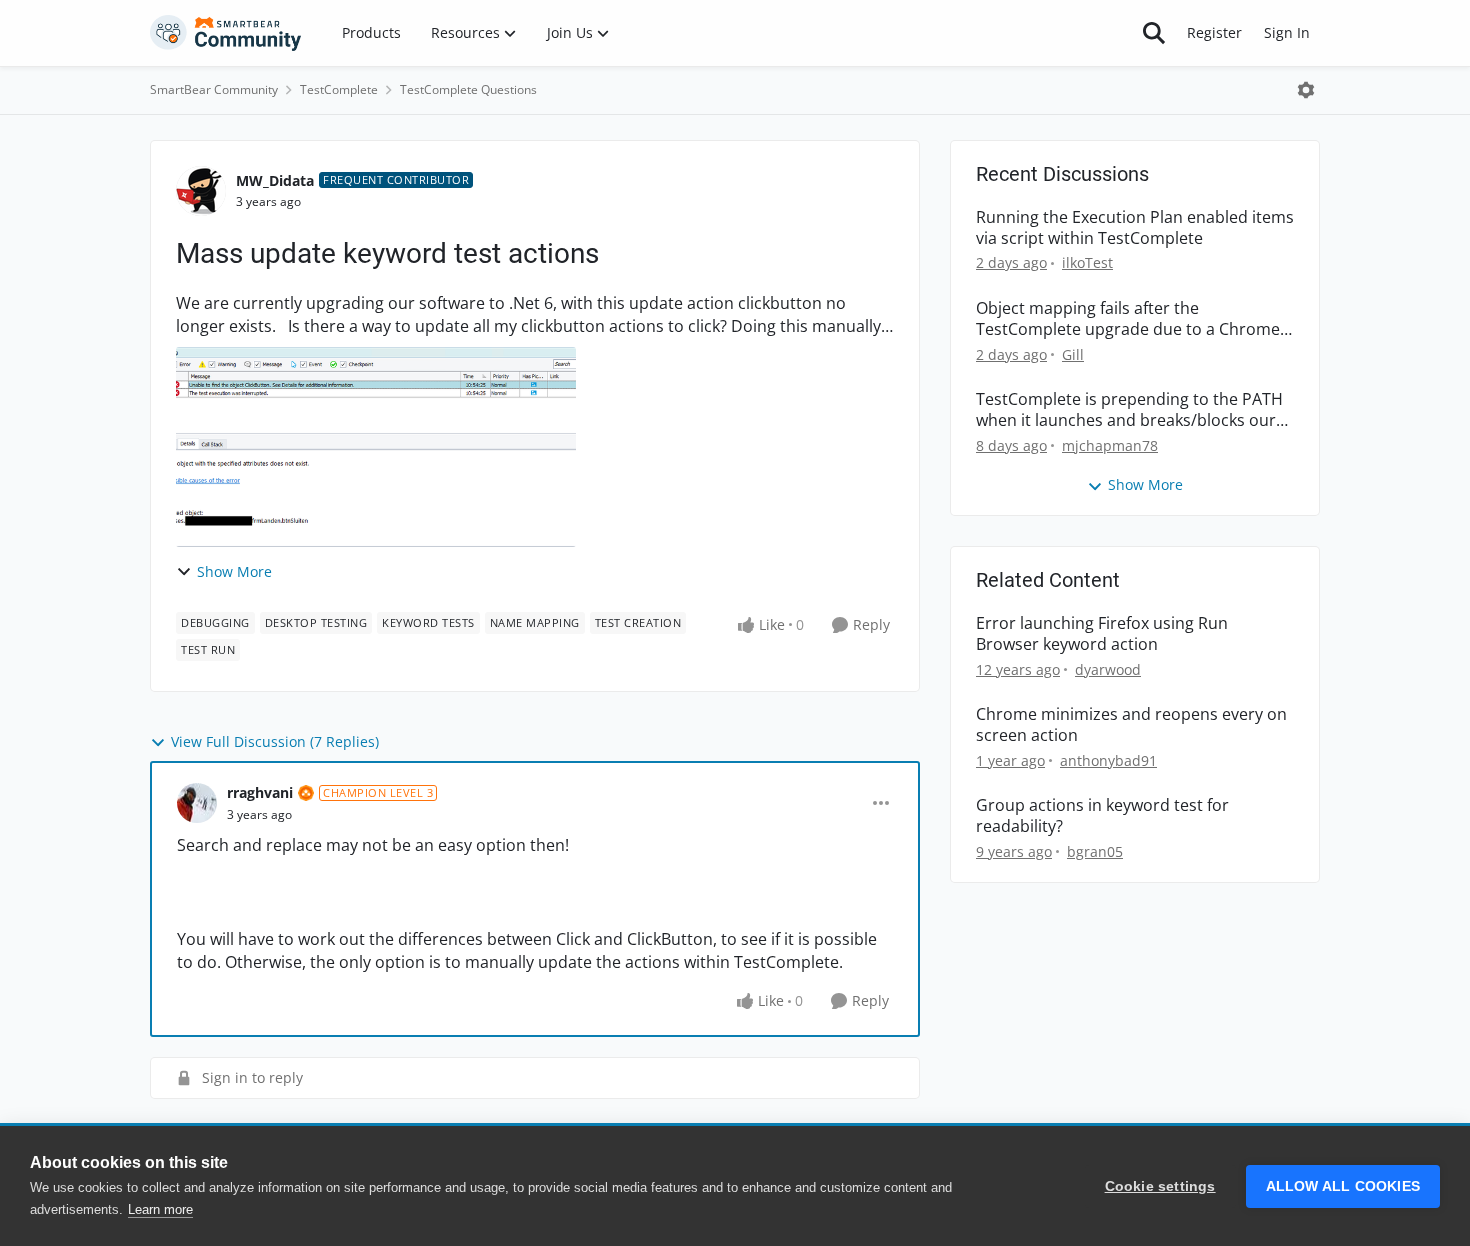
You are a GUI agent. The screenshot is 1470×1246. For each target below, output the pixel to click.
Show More (234, 571)
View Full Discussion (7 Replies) (275, 741)
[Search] (1154, 33)
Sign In (1287, 32)
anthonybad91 (1108, 760)
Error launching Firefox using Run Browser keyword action (1102, 634)
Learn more (160, 1209)
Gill (1073, 354)
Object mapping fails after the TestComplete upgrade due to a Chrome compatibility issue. (1128, 319)
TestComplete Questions (468, 89)
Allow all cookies (1343, 1186)
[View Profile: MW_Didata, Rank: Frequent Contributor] (201, 191)
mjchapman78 (1110, 445)
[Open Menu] (1306, 90)
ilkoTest (1087, 262)
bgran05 (1095, 851)
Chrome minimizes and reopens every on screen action (1131, 725)
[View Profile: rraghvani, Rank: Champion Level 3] (197, 803)
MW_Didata (275, 180)
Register (1214, 32)
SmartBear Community (214, 89)
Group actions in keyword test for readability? (1102, 816)
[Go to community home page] (226, 33)
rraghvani (260, 792)
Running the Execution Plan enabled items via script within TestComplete (1135, 228)
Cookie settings (1160, 1186)
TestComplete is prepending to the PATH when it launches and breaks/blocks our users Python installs (1129, 410)
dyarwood (1108, 669)
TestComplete (339, 89)
